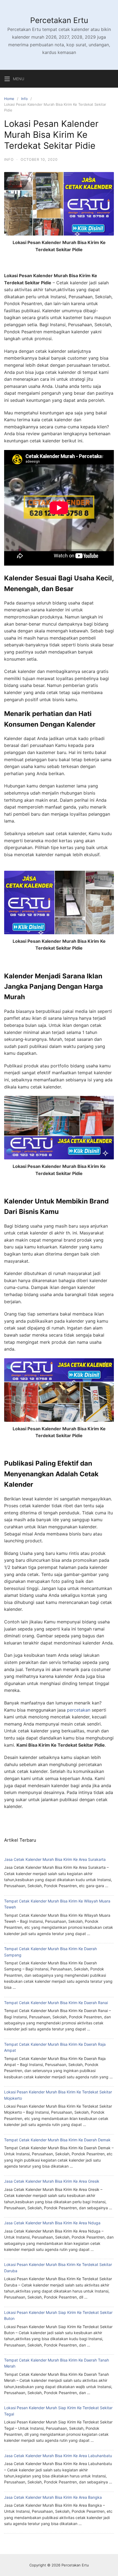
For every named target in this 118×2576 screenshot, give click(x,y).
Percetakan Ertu (59, 20)
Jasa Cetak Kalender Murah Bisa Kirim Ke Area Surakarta (55, 1859)
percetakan (79, 1710)
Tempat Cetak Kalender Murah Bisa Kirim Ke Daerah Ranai (56, 2003)
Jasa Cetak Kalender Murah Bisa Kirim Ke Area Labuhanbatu (58, 2456)
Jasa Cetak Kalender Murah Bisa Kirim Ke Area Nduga (52, 2223)
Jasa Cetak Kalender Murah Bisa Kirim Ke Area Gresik (52, 2181)
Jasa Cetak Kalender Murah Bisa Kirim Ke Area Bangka (53, 2497)
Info (24, 99)
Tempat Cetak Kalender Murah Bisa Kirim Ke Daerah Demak (57, 2140)
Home (9, 99)
